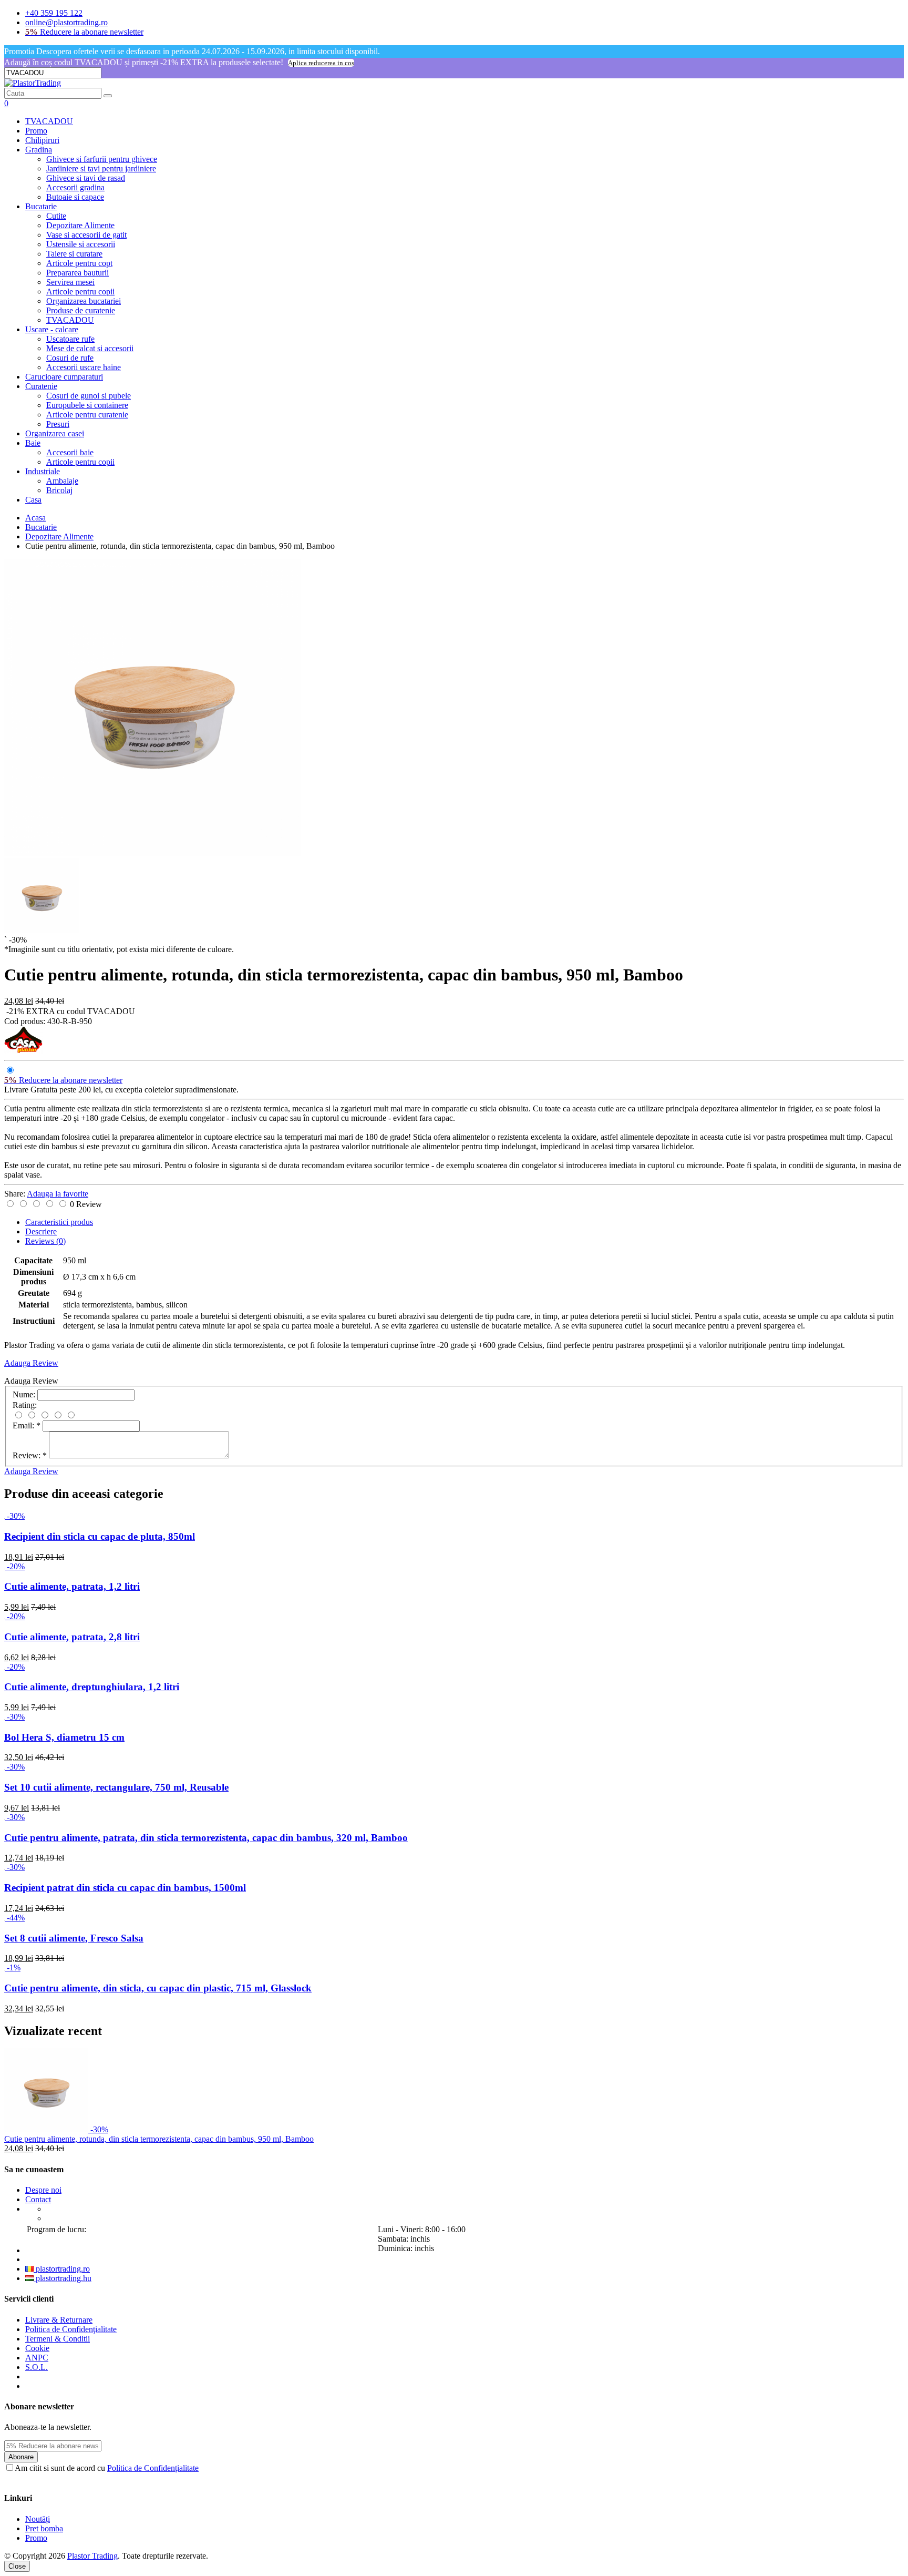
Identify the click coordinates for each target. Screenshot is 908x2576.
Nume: (24, 1394)
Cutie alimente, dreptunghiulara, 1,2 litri (92, 1687)
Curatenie (41, 386)
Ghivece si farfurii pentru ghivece (102, 159)
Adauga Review (31, 1363)
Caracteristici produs (59, 1222)
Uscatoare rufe (70, 339)
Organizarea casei (55, 433)
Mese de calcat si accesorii (90, 348)
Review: (30, 1455)
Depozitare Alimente (80, 225)
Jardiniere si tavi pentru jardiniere (101, 168)
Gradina (39, 150)
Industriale (43, 471)
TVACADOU (49, 121)
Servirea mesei (70, 282)
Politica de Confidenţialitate (71, 2329)
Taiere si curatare (74, 254)
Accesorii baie (70, 452)
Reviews (45, 1241)
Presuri (58, 424)
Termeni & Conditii (58, 2339)
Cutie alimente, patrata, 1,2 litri (72, 1586)
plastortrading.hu (63, 2278)
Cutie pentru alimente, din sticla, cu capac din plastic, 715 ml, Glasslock (158, 1988)
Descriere (41, 1231)
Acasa (35, 518)
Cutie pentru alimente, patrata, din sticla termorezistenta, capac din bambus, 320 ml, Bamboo (206, 1838)
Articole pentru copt (79, 263)
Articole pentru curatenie (87, 415)
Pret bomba (44, 2528)
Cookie (37, 2348)
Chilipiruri (42, 140)
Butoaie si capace (75, 197)
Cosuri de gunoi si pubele (89, 396)
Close (17, 2566)
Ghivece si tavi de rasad (86, 178)
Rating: (25, 1405)
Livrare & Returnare (59, 2320)
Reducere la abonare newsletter (84, 32)
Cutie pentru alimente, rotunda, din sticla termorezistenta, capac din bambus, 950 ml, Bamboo (159, 2139)
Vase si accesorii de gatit (86, 235)
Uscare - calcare (52, 329)
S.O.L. (37, 2367)
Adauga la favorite (58, 1194)
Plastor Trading (92, 2556)
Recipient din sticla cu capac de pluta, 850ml (100, 1536)
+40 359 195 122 (54, 13)
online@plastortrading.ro (66, 22)
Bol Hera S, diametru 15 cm (64, 1737)
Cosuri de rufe (70, 358)
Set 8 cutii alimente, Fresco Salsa (74, 1938)
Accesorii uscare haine (84, 367)
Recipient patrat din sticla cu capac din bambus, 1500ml (125, 1888)
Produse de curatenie (81, 310)
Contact (38, 2199)
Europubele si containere (87, 405)
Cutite (56, 216)
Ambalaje (62, 481)
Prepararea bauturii (78, 273)
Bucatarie (41, 206)
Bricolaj (59, 490)
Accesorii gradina (75, 187)
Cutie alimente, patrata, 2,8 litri (72, 1637)
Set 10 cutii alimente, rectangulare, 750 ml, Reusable (116, 1787)
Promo (36, 131)
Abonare (21, 2457)
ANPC (37, 2358)
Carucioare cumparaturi (64, 377)
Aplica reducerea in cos (321, 63)
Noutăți (38, 2519)
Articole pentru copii (80, 292)
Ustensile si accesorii (81, 244)
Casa (33, 500)
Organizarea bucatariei (84, 301)
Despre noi (43, 2190)
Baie (33, 443)
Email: (27, 1425)
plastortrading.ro (62, 2269)
